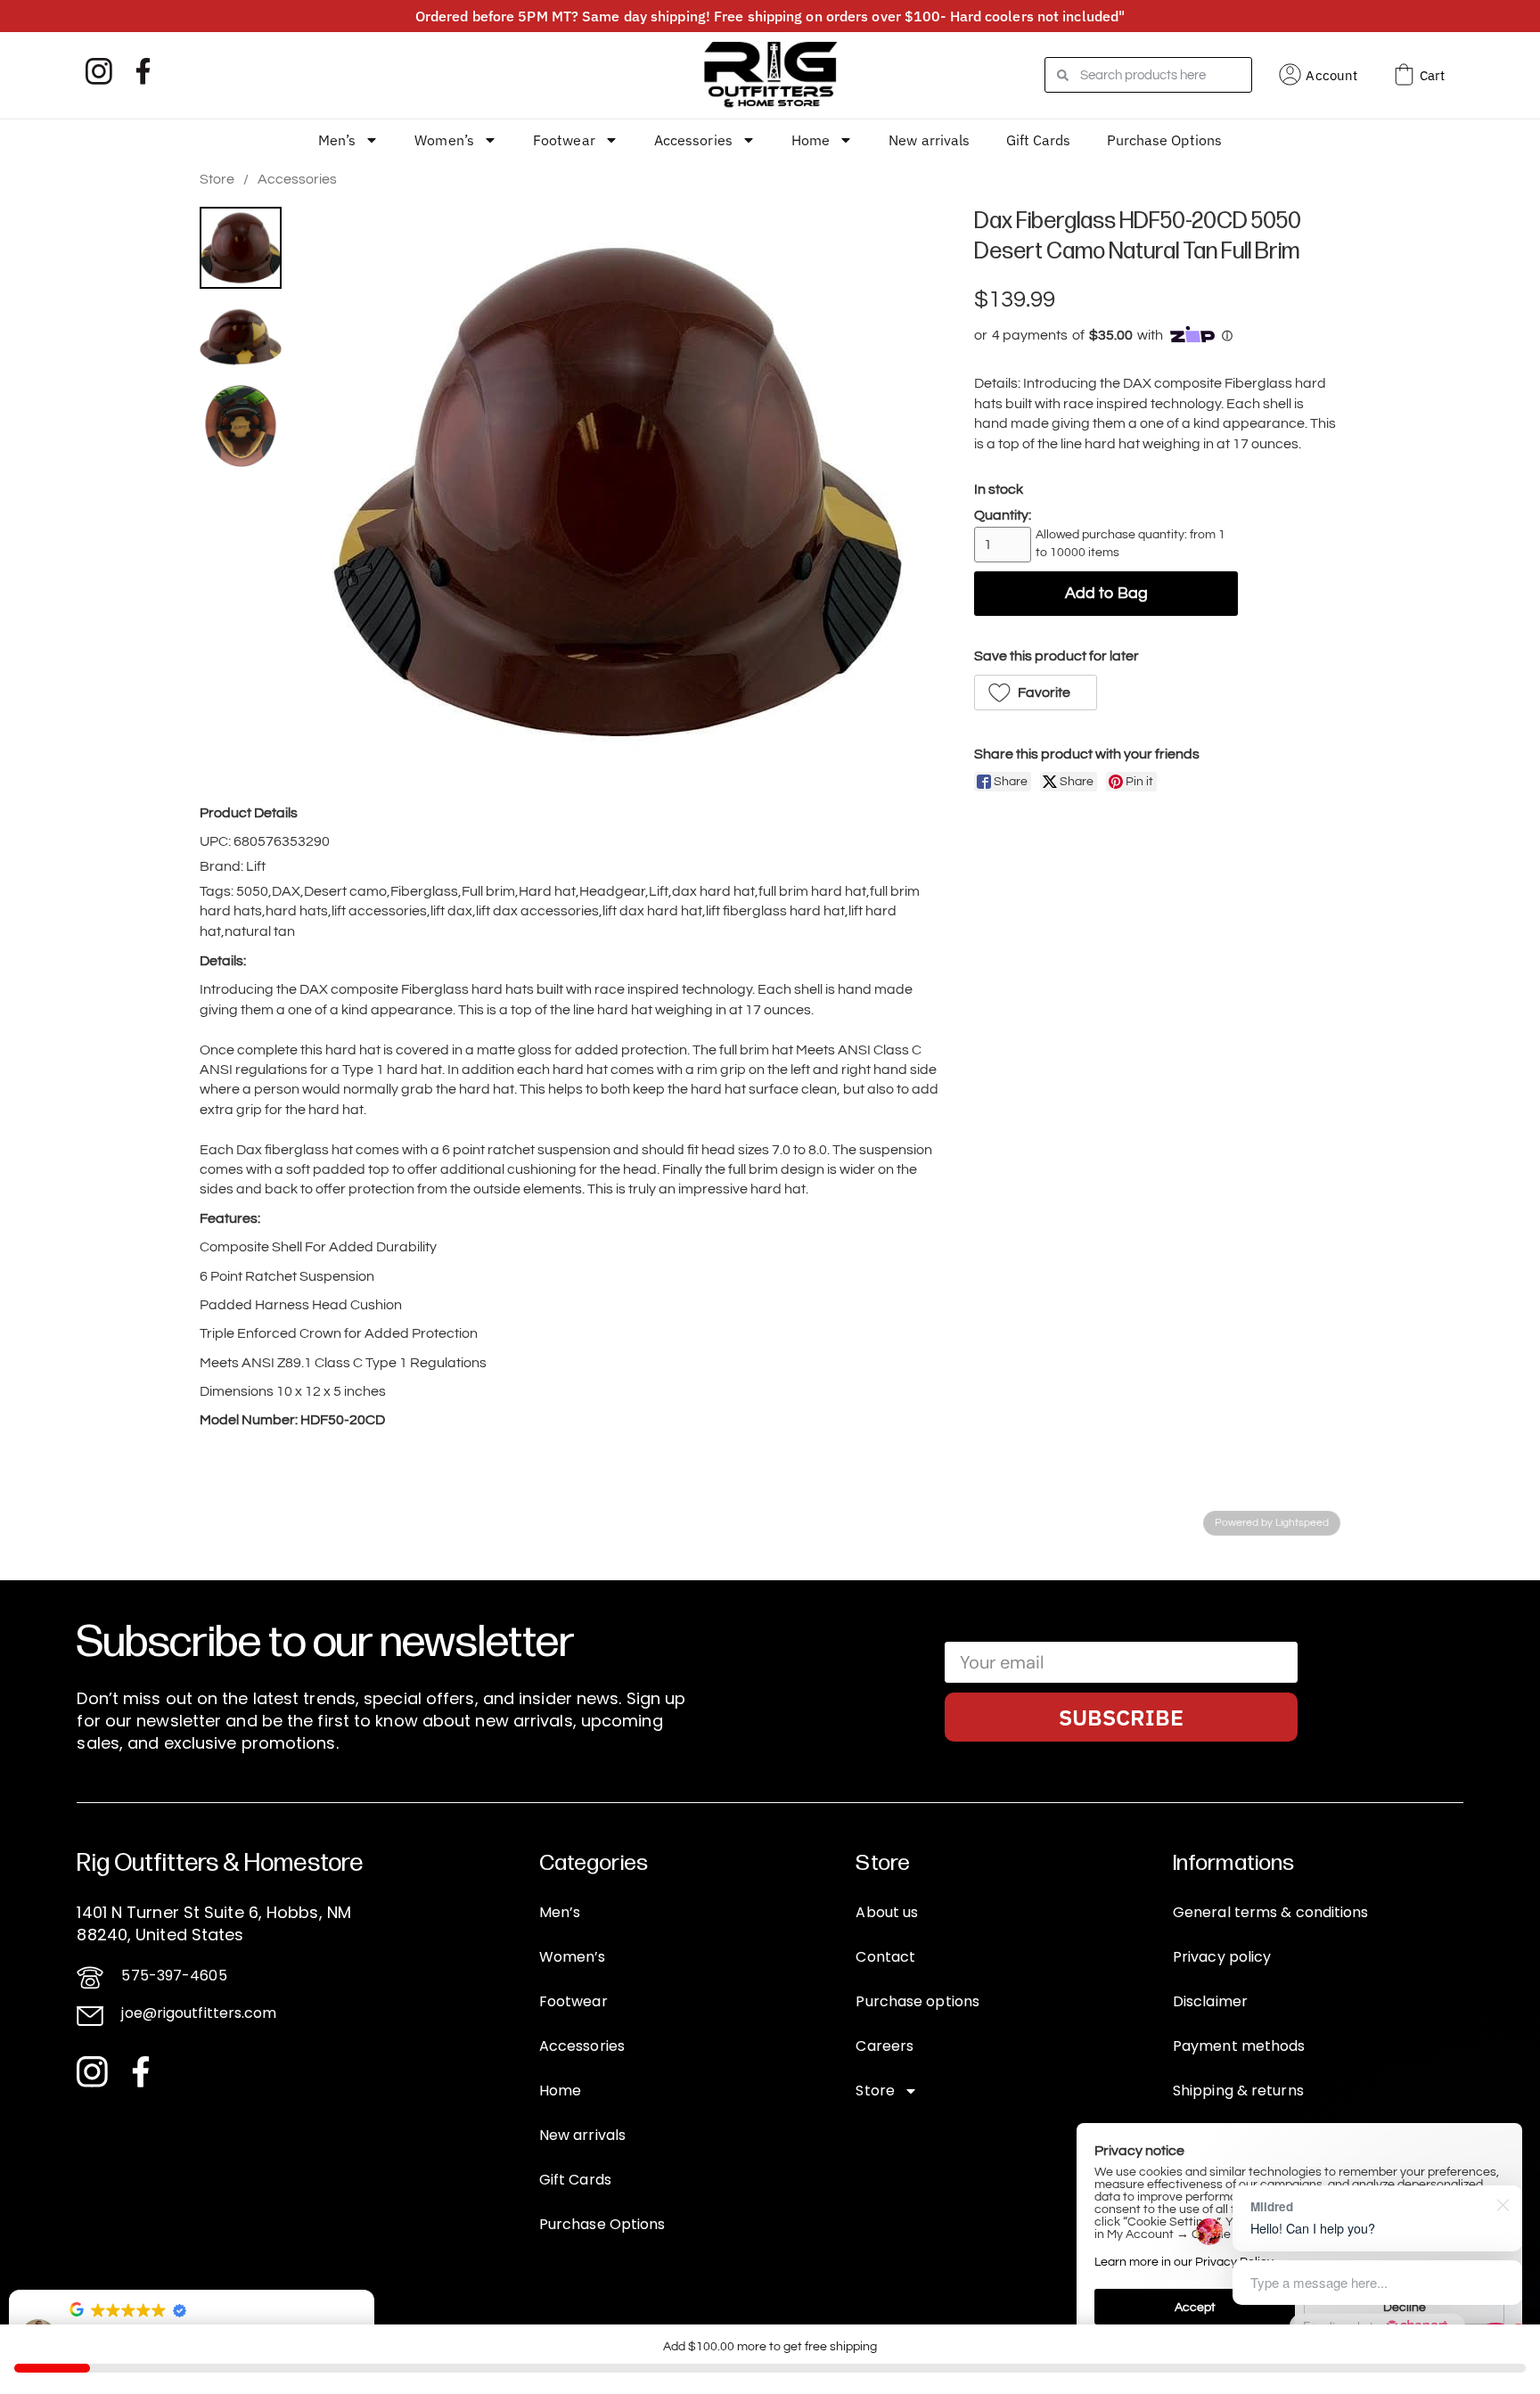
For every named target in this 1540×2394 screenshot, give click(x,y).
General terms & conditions (1271, 1912)
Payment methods (1239, 2046)
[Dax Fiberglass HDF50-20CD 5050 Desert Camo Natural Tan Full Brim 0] (241, 248)
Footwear (564, 140)
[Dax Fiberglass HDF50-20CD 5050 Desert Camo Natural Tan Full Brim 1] (241, 337)
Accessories (693, 140)
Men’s (337, 140)
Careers (885, 2046)
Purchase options (917, 2001)
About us (887, 1912)
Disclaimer (1210, 2001)
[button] (1036, 693)
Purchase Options (1165, 140)
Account (1331, 75)
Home (811, 140)
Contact (885, 1957)
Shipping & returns (1238, 2091)
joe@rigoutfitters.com (199, 2013)
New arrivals (929, 140)
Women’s (444, 140)
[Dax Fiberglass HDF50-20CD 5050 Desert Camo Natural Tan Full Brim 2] (241, 426)
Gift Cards (1039, 140)
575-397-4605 (174, 1976)
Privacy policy (1222, 1957)
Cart (1432, 75)
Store (217, 179)
